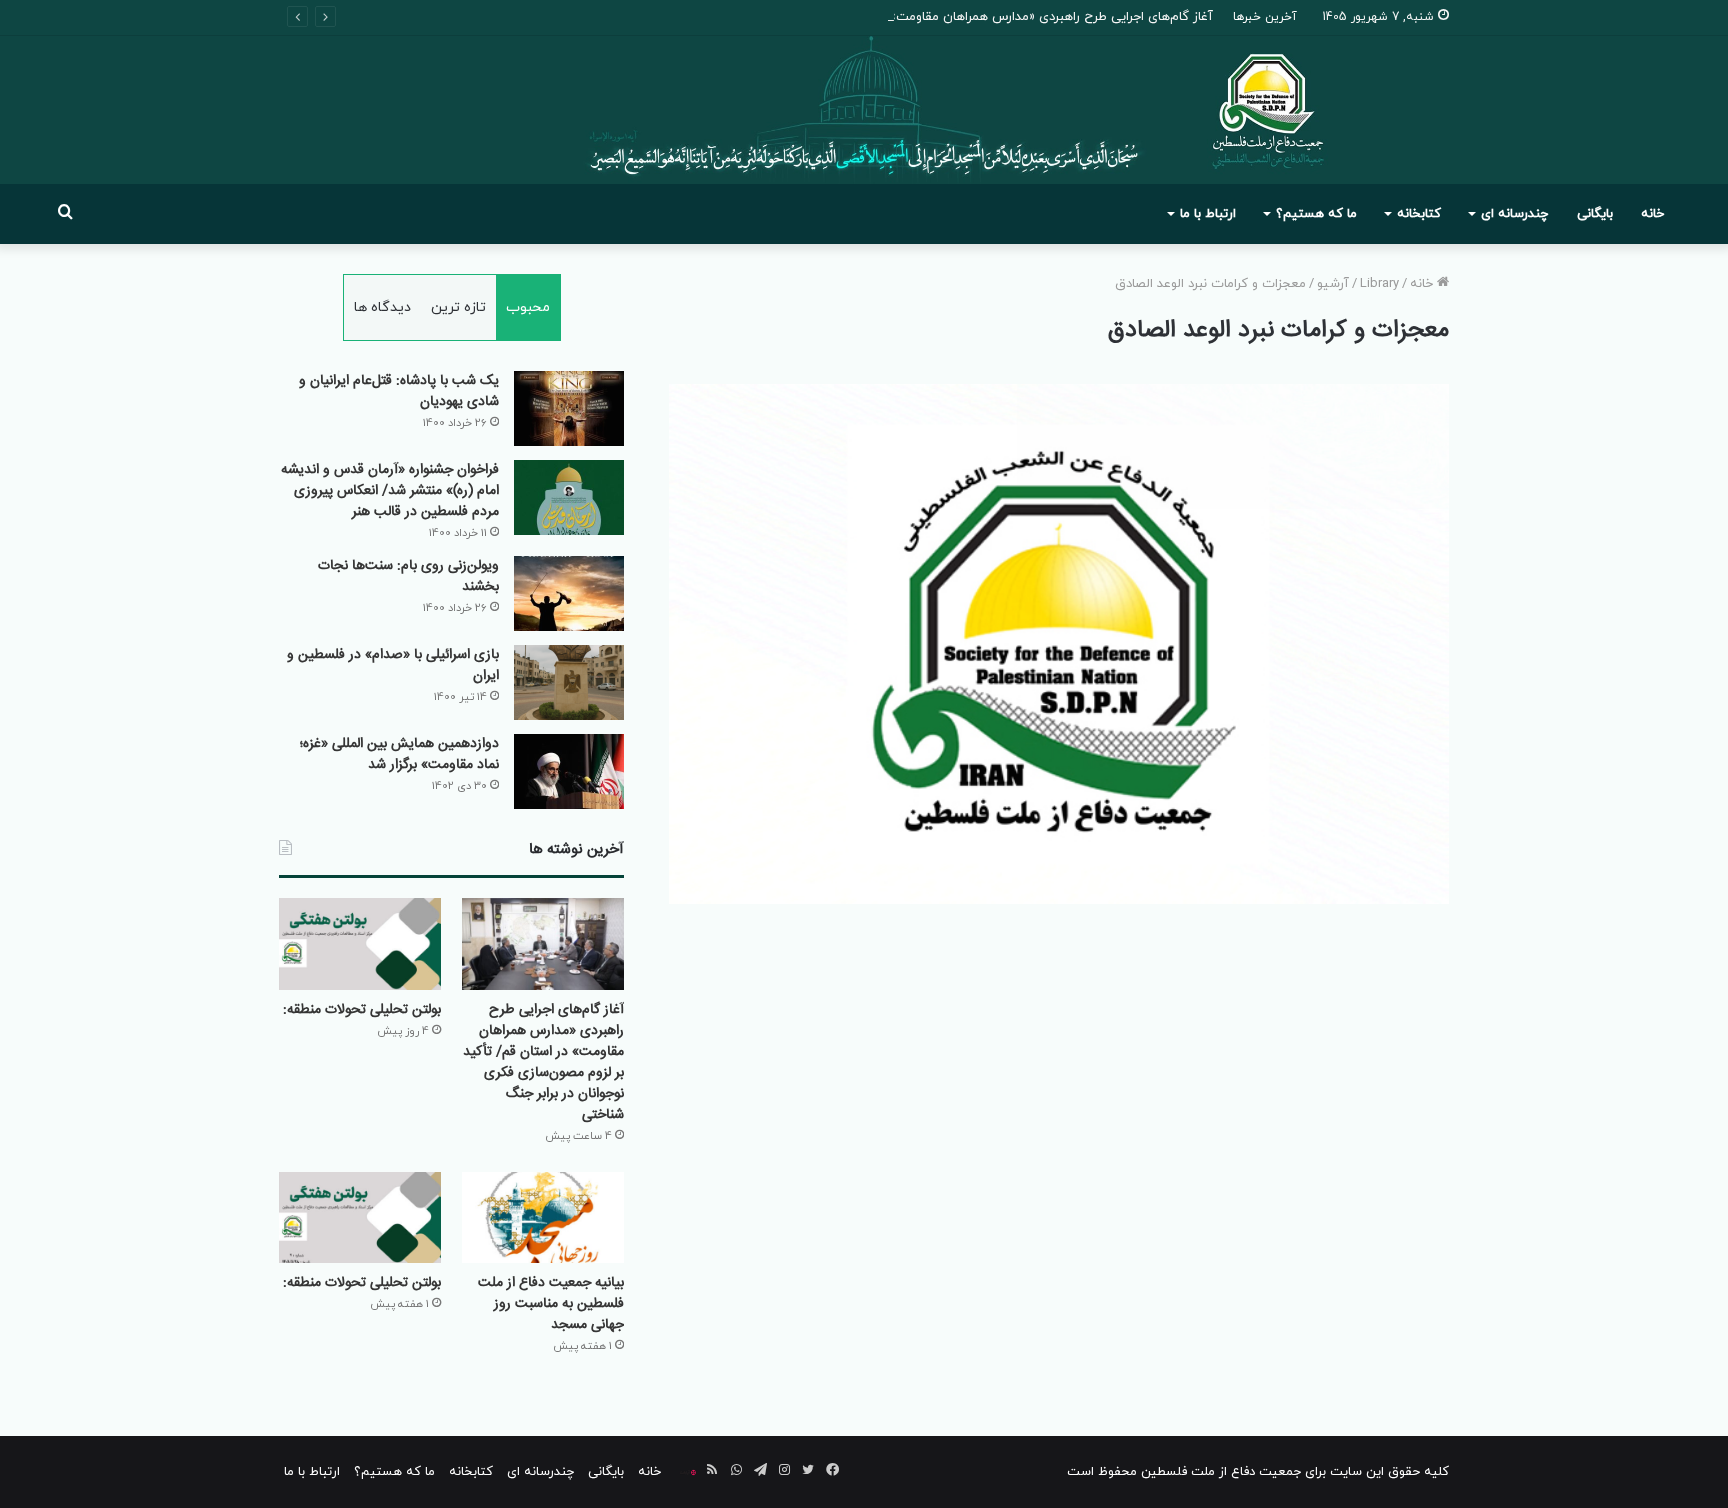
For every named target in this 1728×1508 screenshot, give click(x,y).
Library (1379, 284)
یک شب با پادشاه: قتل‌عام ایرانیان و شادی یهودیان (399, 391)
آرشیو (1333, 284)
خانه (1652, 214)
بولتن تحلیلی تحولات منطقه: (362, 1010)
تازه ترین (458, 307)
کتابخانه (1419, 214)
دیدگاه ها (382, 307)
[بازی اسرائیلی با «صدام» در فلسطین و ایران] (569, 682)
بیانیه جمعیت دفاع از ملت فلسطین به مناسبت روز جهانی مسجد (551, 1304)
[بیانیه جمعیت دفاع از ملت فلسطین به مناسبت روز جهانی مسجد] (543, 1217)
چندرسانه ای (1514, 214)
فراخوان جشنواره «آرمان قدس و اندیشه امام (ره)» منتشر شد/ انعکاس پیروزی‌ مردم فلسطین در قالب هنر (390, 491)
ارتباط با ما (1208, 214)
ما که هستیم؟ (1316, 214)
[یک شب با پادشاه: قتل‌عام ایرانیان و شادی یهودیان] (569, 408)
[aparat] (688, 1472)
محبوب (528, 307)
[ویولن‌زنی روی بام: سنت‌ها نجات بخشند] (569, 593)
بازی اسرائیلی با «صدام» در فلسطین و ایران (393, 665)
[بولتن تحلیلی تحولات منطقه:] (360, 943)
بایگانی (1595, 214)
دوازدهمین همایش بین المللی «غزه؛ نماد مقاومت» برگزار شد (399, 754)
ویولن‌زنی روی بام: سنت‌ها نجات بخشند (408, 576)
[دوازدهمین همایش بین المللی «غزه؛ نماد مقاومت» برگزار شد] (569, 771)
